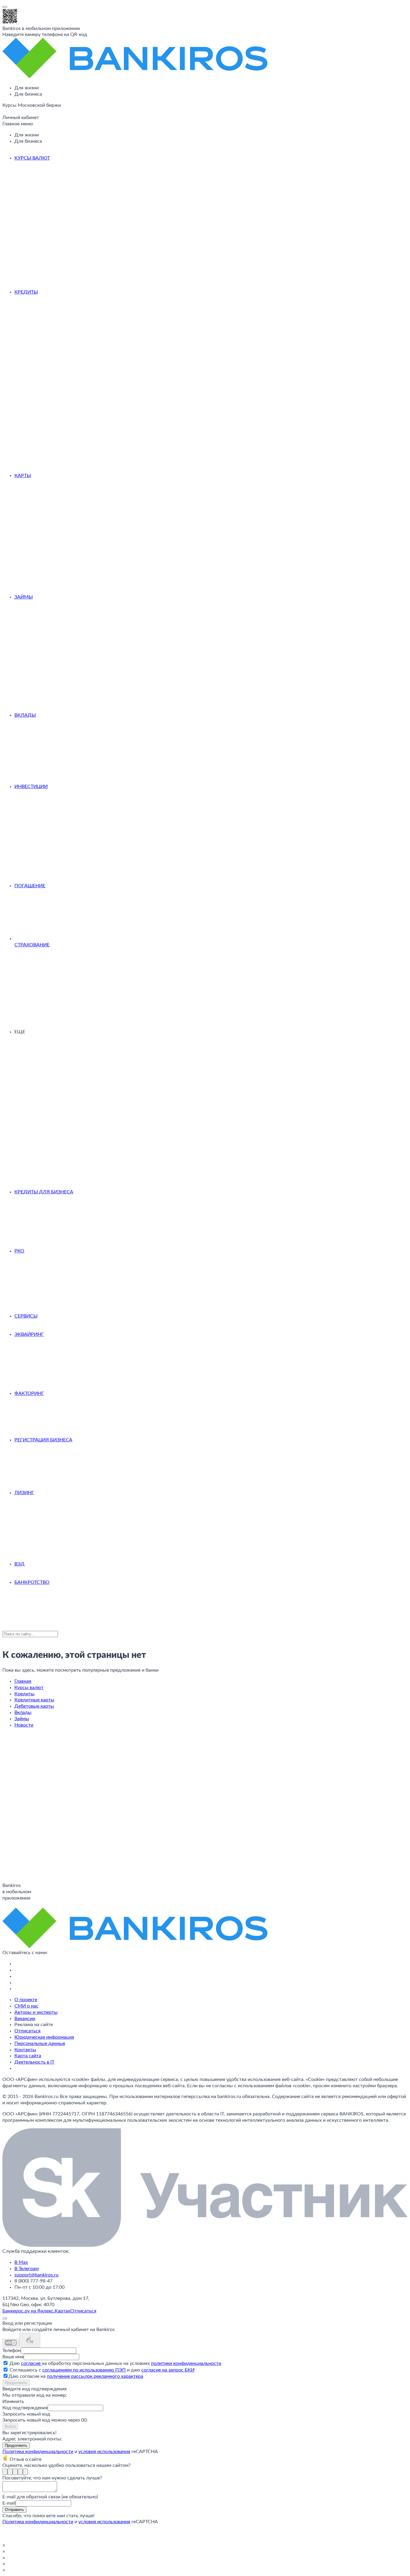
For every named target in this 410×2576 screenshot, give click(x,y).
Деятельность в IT (34, 2062)
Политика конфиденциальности (38, 2452)
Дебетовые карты (34, 1706)
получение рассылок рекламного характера (95, 2376)
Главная (23, 1681)
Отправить (14, 2510)
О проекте (26, 2000)
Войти (10, 2427)
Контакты (25, 2050)
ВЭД (20, 1564)
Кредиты (26, 292)
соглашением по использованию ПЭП (84, 2370)
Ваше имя (13, 2357)
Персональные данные (40, 2043)
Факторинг (29, 1393)
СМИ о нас (26, 2006)
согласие (31, 2363)
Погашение (30, 886)
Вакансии (25, 2019)
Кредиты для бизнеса (44, 1192)
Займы (24, 597)
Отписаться (27, 2031)
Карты (23, 476)
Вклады (25, 715)
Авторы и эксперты (36, 2012)
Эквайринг (29, 1334)
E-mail (9, 2503)
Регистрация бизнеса (43, 1440)
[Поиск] (4, 113)
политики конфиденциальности (186, 2363)
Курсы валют (32, 158)
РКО (19, 1251)
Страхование (32, 945)
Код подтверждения (25, 2408)
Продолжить (16, 2383)
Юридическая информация (44, 2037)
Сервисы (26, 1316)
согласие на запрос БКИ (168, 2370)
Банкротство (32, 1582)
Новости (24, 1725)
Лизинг (24, 1493)
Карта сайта (28, 2056)
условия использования (104, 2452)
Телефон (12, 2351)
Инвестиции (31, 787)
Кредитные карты (34, 1700)
